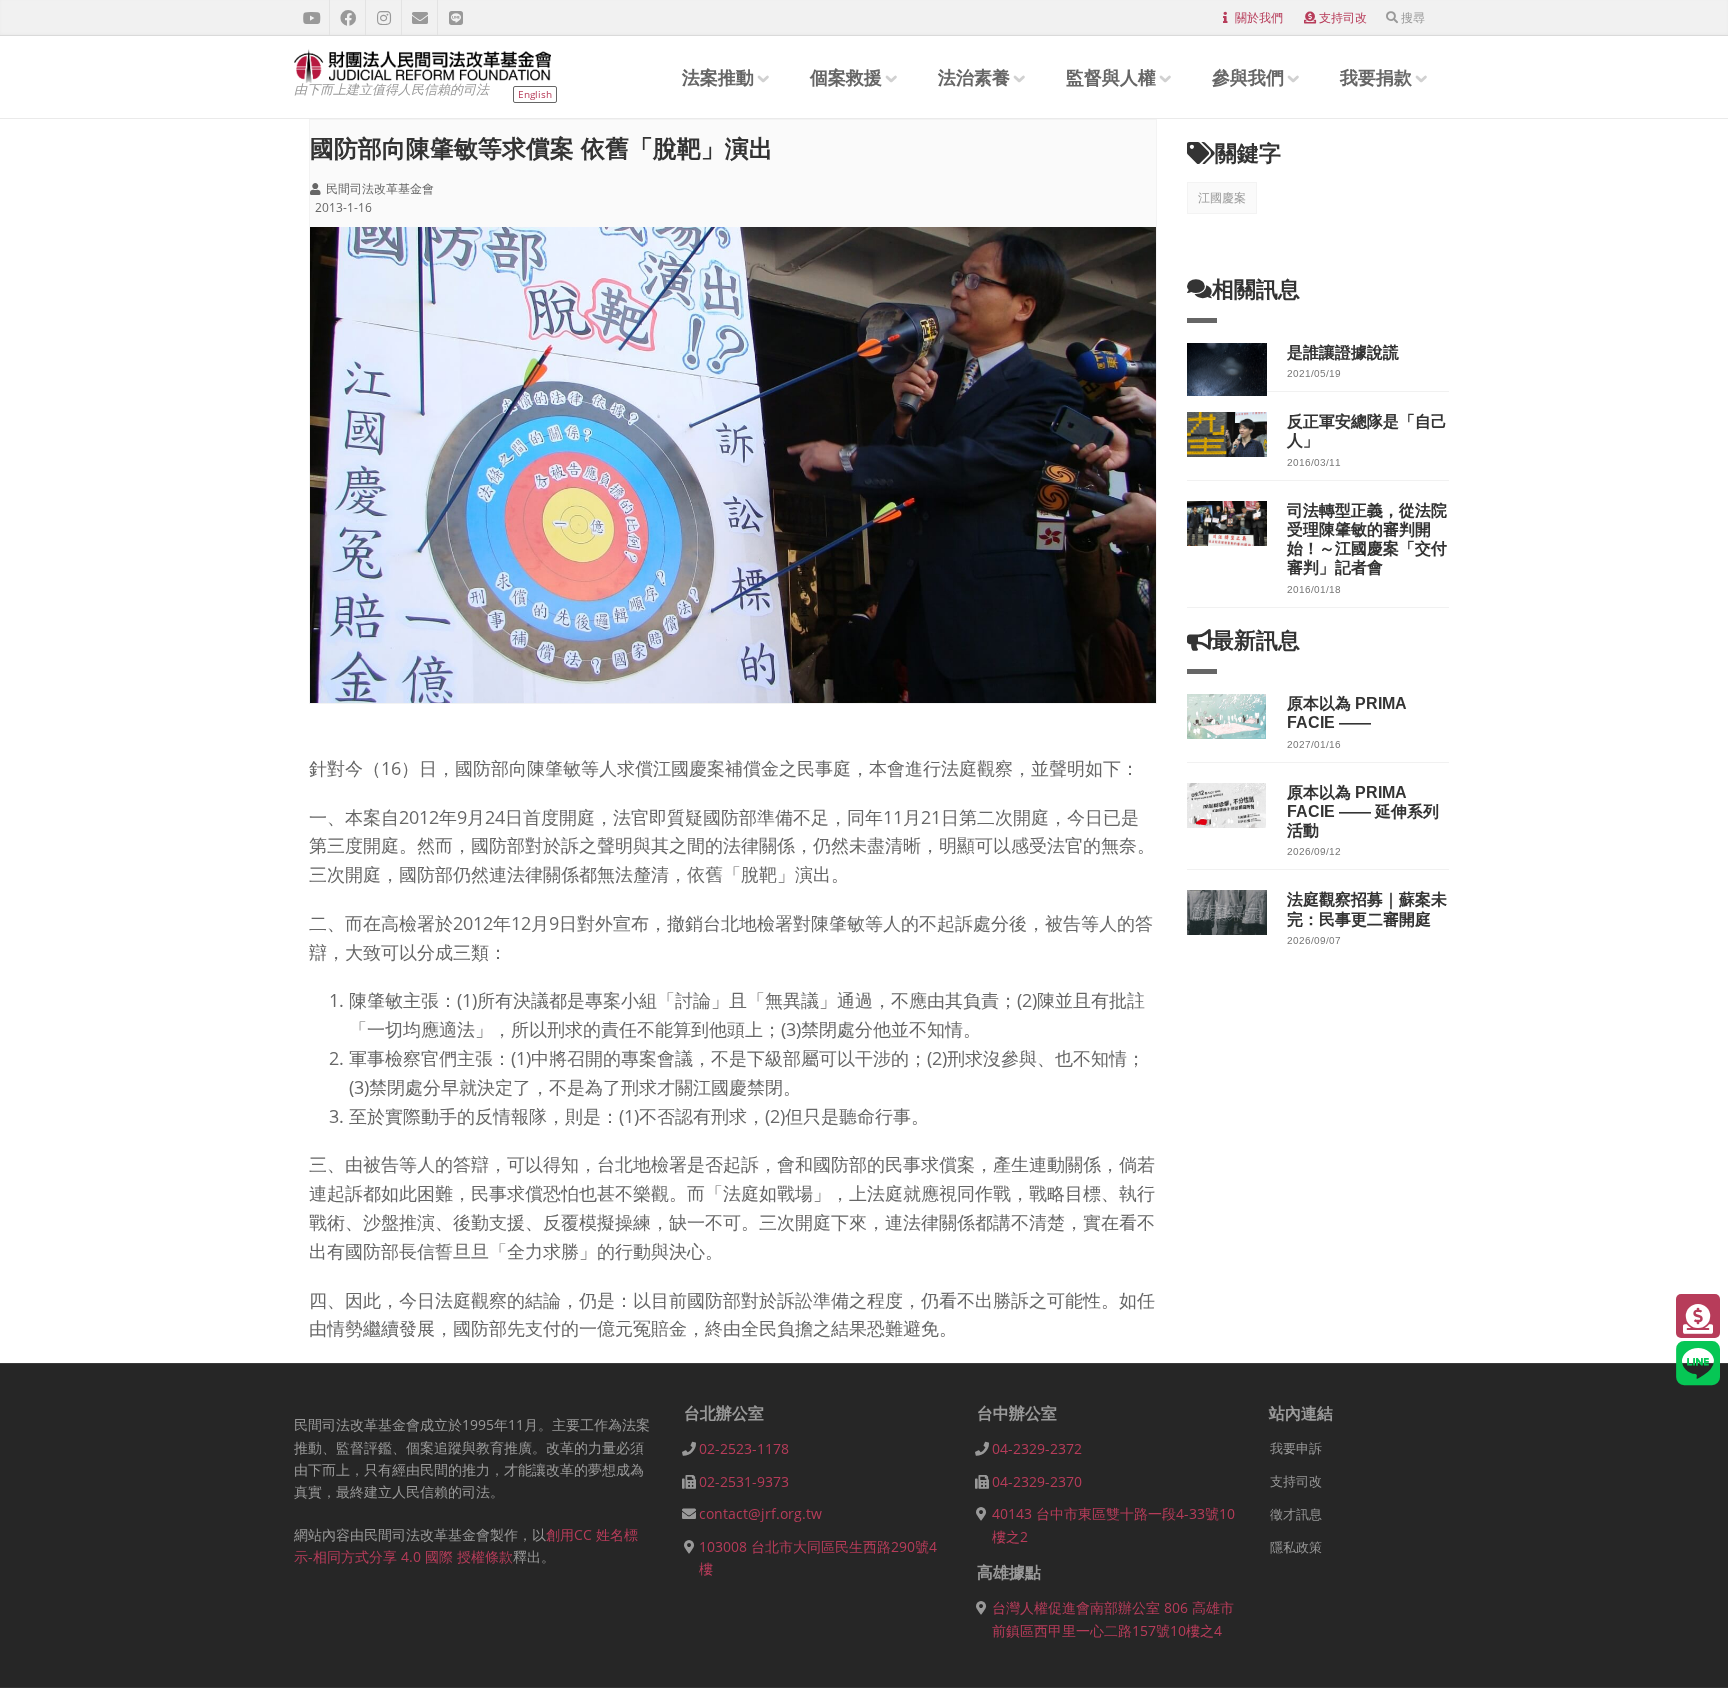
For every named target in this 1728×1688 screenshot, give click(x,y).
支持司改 (1343, 17)
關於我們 (1259, 17)
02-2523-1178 (744, 1448)
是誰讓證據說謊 (1343, 352)
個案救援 (846, 77)
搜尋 (1413, 17)
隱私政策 (1296, 1547)
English (535, 94)
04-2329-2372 (1037, 1448)
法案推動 (718, 77)
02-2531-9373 (744, 1481)
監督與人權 (1111, 77)
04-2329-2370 (1037, 1481)
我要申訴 (1296, 1448)
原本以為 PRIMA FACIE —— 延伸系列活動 (1363, 811)
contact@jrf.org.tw (760, 1513)
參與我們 (1248, 77)
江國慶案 (1222, 197)
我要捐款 (1376, 77)
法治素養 (974, 77)
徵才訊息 (1296, 1514)
